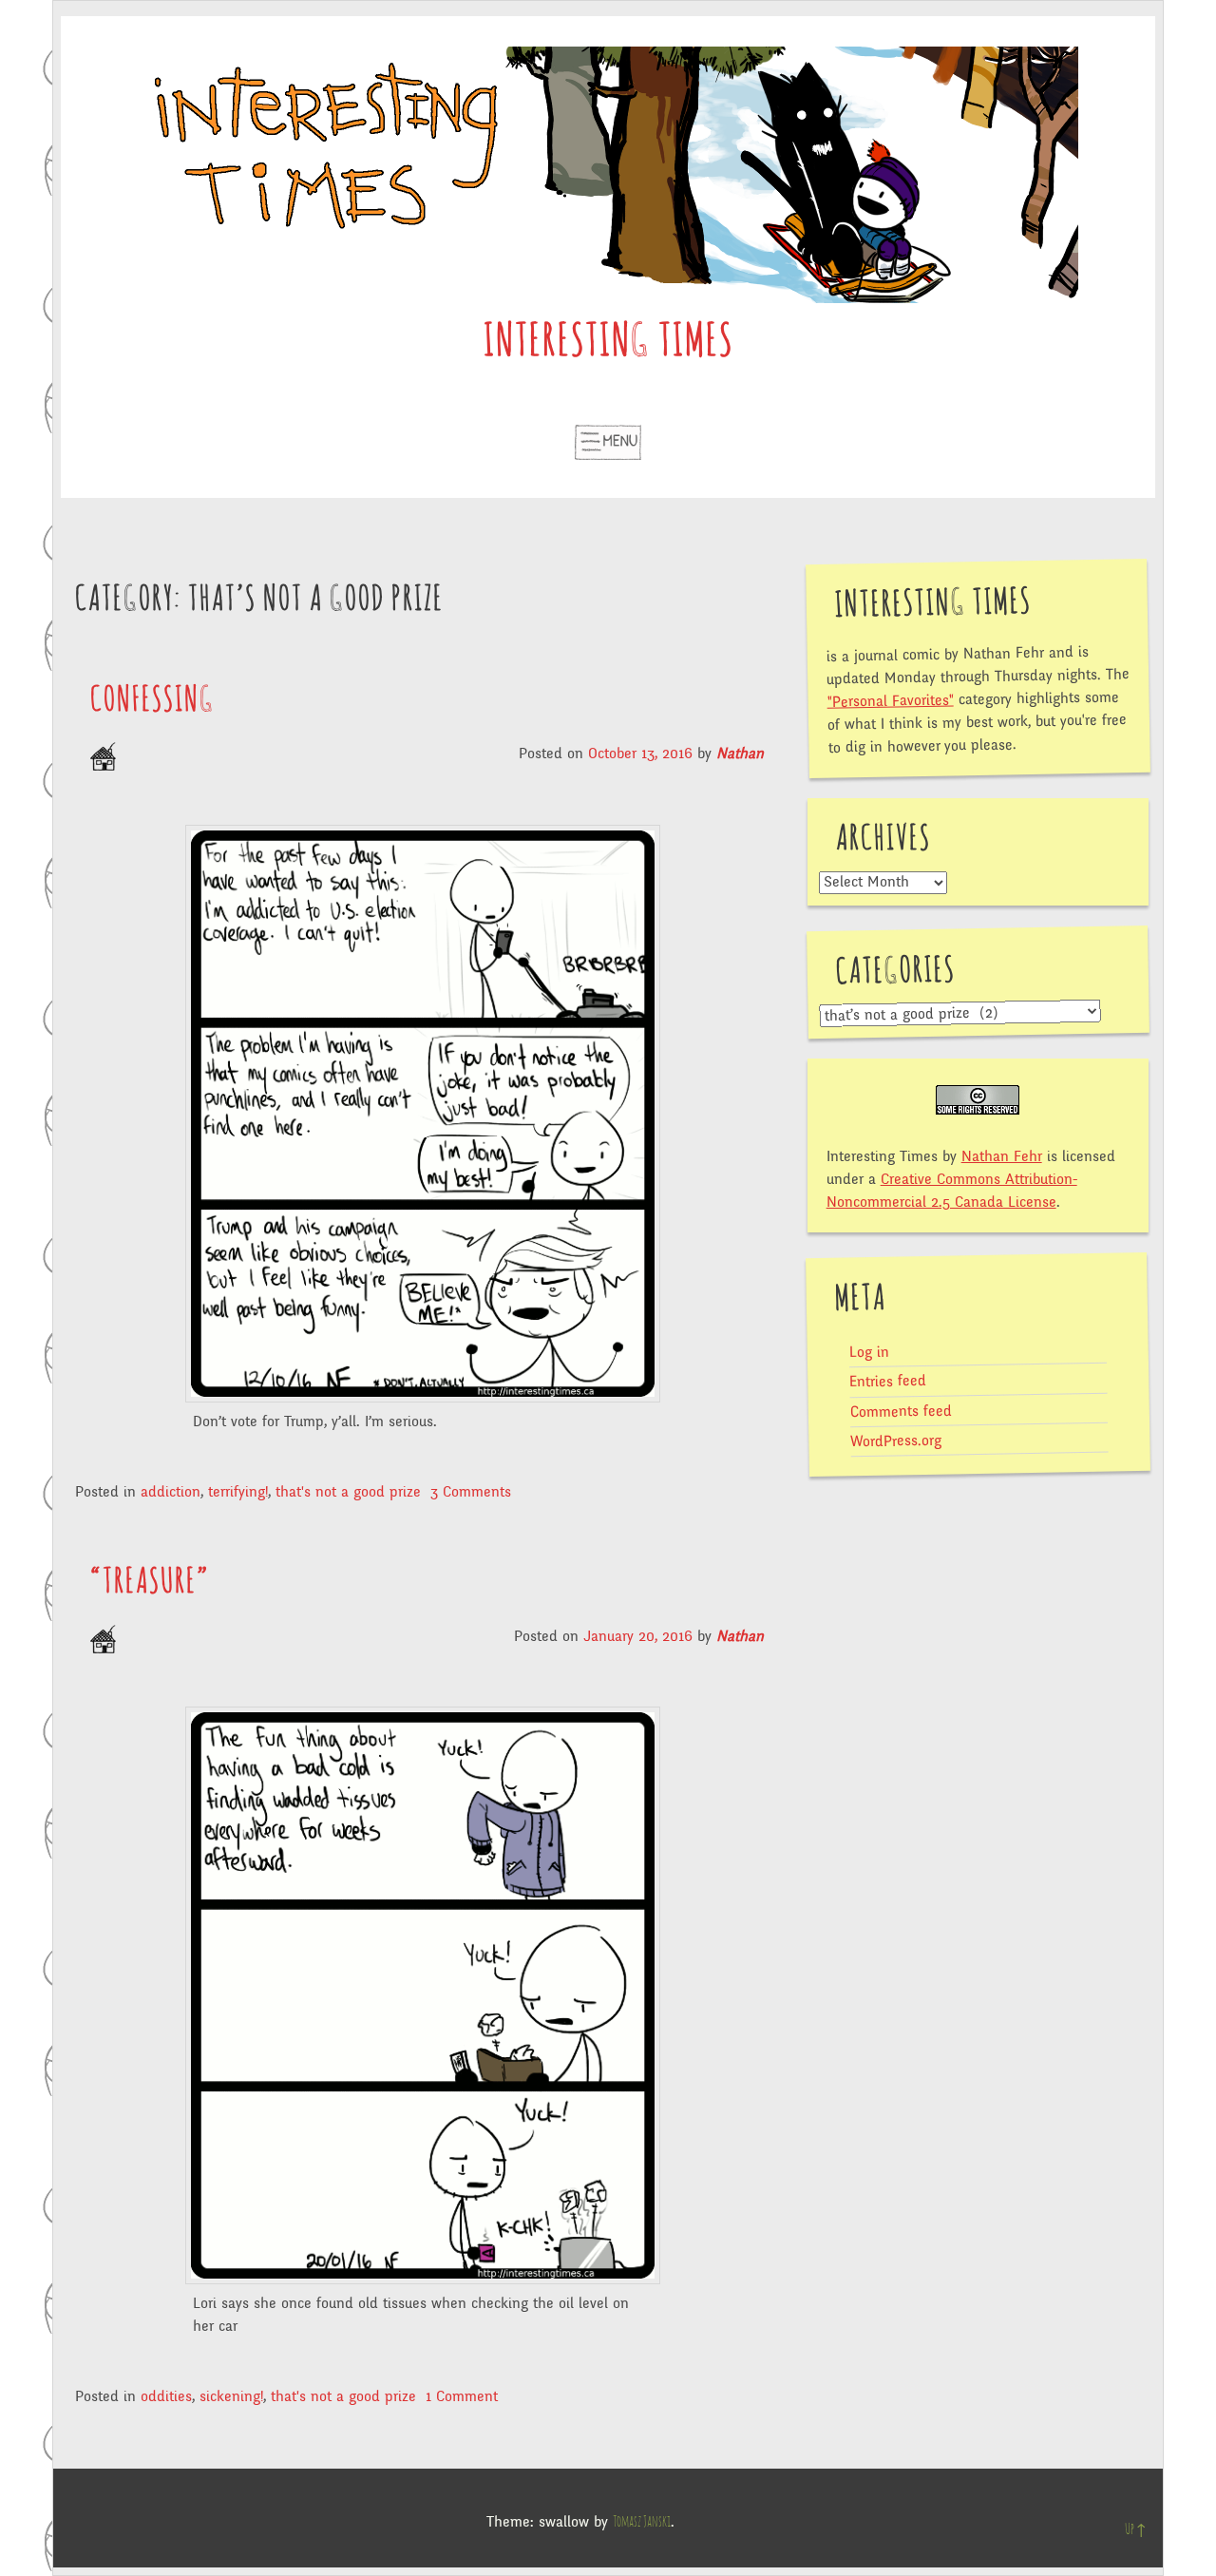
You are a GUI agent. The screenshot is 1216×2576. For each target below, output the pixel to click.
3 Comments (471, 1492)
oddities (166, 2396)
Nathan (740, 754)
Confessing (152, 700)
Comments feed (900, 1411)
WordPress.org (896, 1441)
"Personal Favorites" (890, 700)
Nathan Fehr (1002, 1156)
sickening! (231, 2396)
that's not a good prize (348, 1492)
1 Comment (462, 2396)
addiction (171, 1492)
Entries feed (888, 1381)
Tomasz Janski (642, 2522)
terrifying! (238, 1492)
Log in (868, 1353)
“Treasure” (150, 1582)
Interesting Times (608, 343)
